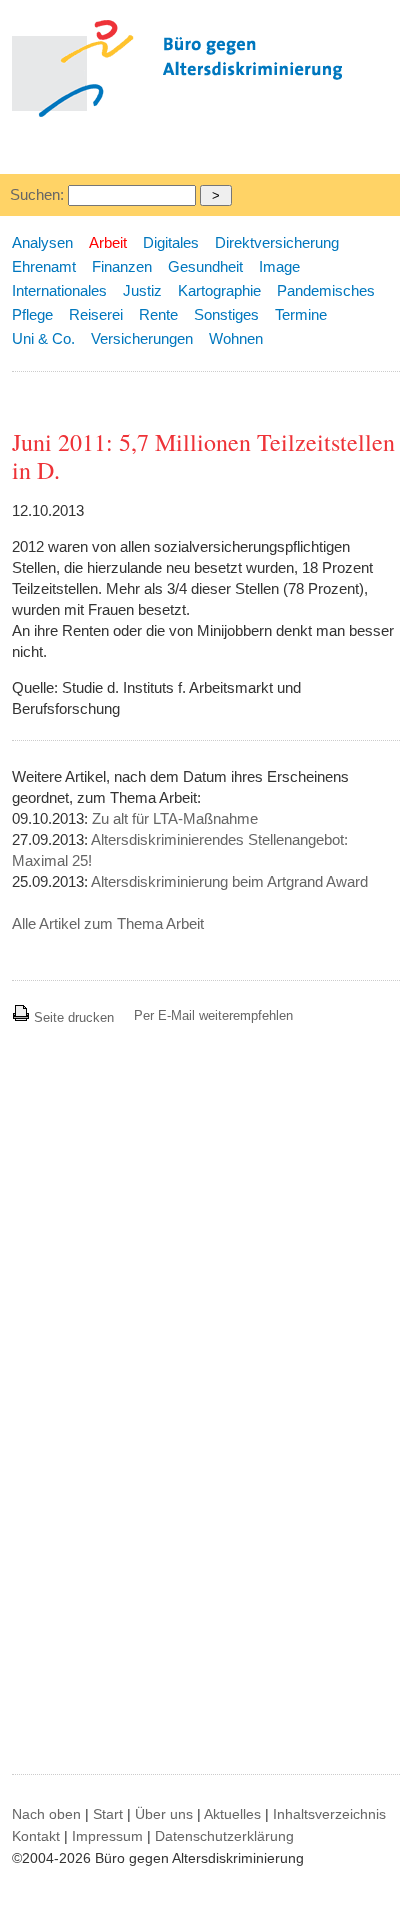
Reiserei (96, 314)
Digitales (171, 242)
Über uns (164, 1814)
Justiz (142, 290)
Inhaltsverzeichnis (329, 1814)
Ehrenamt (44, 266)
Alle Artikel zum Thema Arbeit (108, 923)
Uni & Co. (43, 338)
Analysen (42, 242)
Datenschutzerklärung (224, 1836)
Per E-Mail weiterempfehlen (213, 1015)
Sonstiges (226, 314)
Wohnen (236, 338)
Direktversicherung (277, 242)
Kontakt (36, 1836)
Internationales (59, 290)
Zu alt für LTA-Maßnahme (175, 818)
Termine (301, 314)
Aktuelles (232, 1814)
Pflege (32, 314)
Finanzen (122, 266)
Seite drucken (72, 1017)
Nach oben (46, 1814)
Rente (158, 314)
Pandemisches (326, 290)
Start (108, 1814)
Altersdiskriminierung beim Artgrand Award (229, 881)
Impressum (107, 1836)
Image (279, 266)
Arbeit (108, 242)
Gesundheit (205, 266)
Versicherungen (142, 338)
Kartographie (219, 290)
